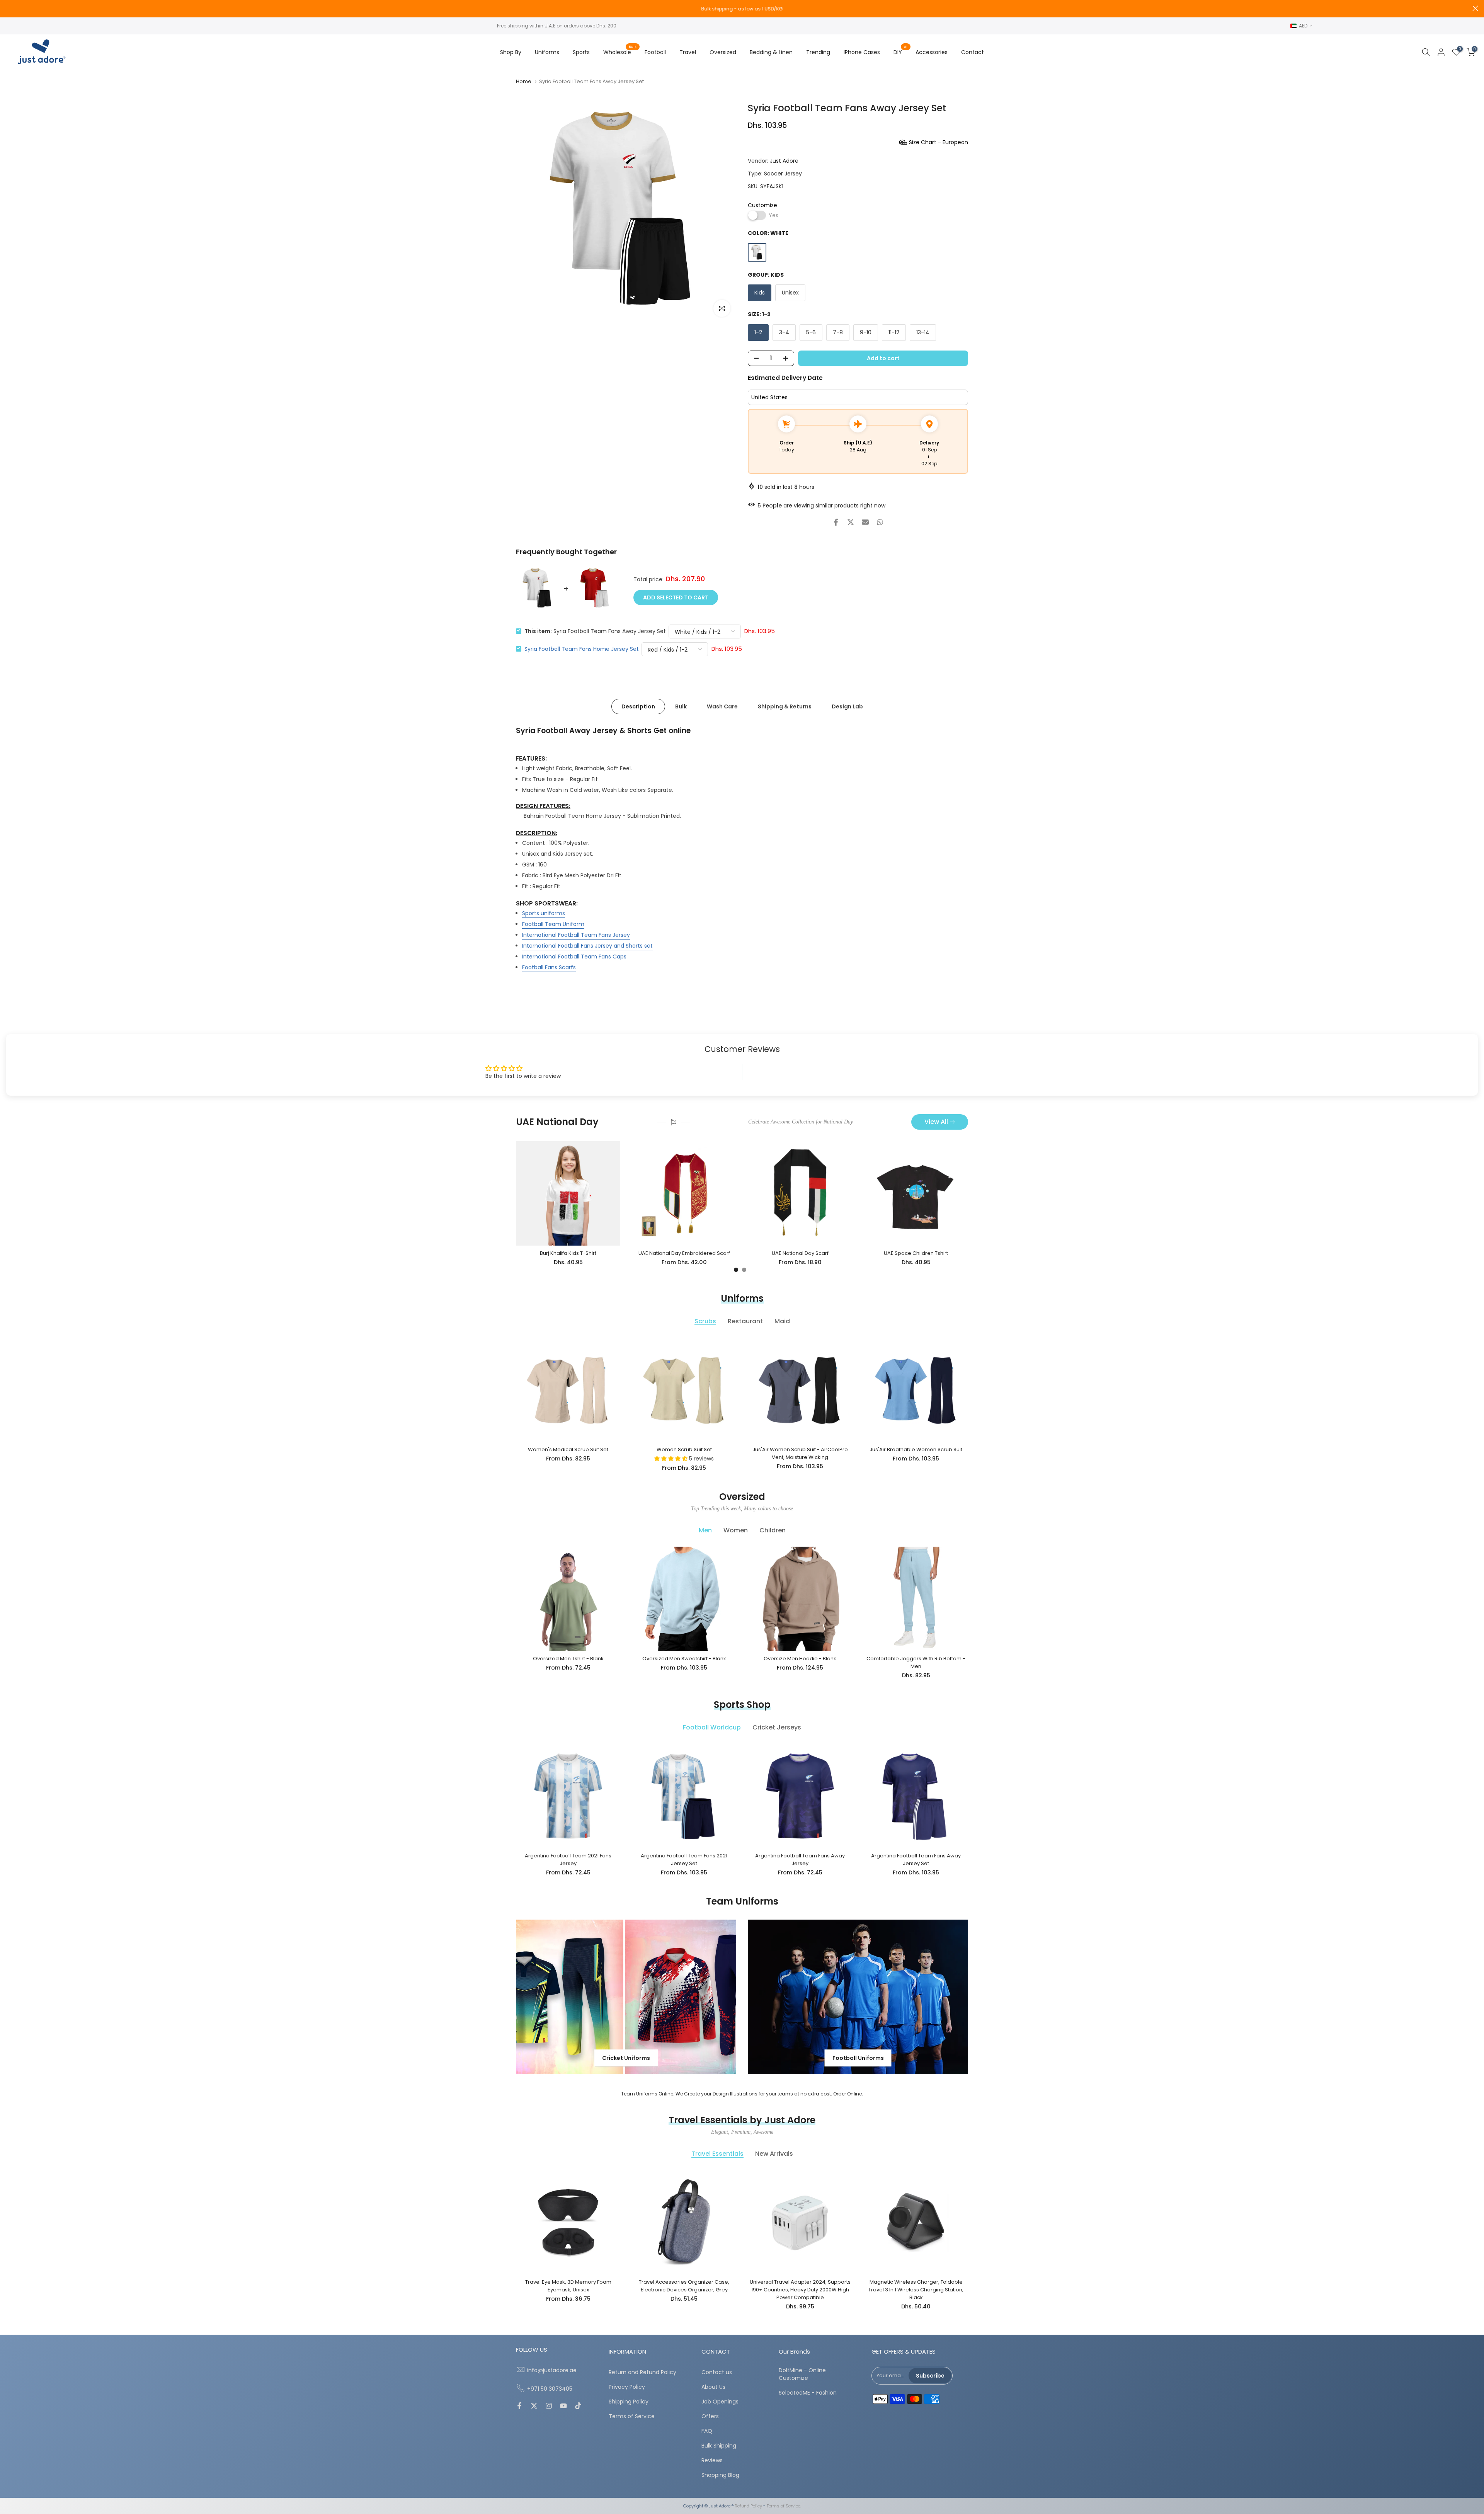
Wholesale (620, 52)
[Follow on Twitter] (534, 2407)
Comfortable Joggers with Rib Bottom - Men (916, 1662)
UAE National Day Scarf (800, 1253)
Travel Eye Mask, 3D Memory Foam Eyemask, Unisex (568, 2286)
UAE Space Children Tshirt (916, 1253)
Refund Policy (748, 2506)
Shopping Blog (720, 2475)
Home (524, 81)
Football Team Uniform (553, 924)
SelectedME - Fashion (808, 2393)
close (9, 8)
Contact (973, 52)
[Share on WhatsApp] (880, 522)
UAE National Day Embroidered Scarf (684, 1253)
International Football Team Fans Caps (574, 957)
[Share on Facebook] (836, 522)
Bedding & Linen (771, 52)
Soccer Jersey (783, 174)
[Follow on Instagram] (549, 2407)
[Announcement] (742, 9)
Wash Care (722, 706)
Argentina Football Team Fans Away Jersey (800, 1860)
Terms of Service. (784, 2506)
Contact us (717, 2372)
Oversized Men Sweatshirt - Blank (684, 1659)
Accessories (932, 52)
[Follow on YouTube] (563, 2407)
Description (638, 706)
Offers (710, 2416)
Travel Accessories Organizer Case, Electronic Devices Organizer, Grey (684, 2286)
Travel (688, 52)
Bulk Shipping (719, 2446)
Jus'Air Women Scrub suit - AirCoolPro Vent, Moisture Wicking (800, 1453)
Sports (581, 52)
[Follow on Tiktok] (578, 2407)
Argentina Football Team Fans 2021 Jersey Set (684, 1860)
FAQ (707, 2431)
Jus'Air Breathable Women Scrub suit (916, 1449)
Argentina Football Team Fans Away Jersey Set (916, 1860)
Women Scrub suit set (684, 1449)
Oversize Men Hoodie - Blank (800, 1659)
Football (655, 52)
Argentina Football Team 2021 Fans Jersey (568, 1860)
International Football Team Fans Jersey (576, 935)
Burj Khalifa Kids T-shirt (568, 1253)
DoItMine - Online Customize (802, 2374)
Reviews (712, 2460)
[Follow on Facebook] (519, 2407)
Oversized (723, 52)
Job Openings (720, 2402)
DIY (901, 52)
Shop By (511, 52)
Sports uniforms (544, 913)
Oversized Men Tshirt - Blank (568, 1659)
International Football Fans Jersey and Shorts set (587, 946)
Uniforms (547, 52)
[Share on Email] (865, 522)
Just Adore (784, 161)
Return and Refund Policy (642, 2372)
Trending (818, 52)
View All (936, 1122)
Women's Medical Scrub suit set (568, 1449)
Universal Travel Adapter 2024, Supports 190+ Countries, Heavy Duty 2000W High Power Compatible (800, 2290)
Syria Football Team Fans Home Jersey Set (582, 649)
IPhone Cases (862, 52)
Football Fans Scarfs (549, 967)
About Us (713, 2387)
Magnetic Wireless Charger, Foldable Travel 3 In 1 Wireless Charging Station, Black (916, 2290)
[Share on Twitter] (851, 522)
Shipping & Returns (785, 706)
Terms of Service (632, 2416)
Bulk (681, 706)
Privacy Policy (627, 2387)
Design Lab (847, 706)
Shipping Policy (629, 2402)
